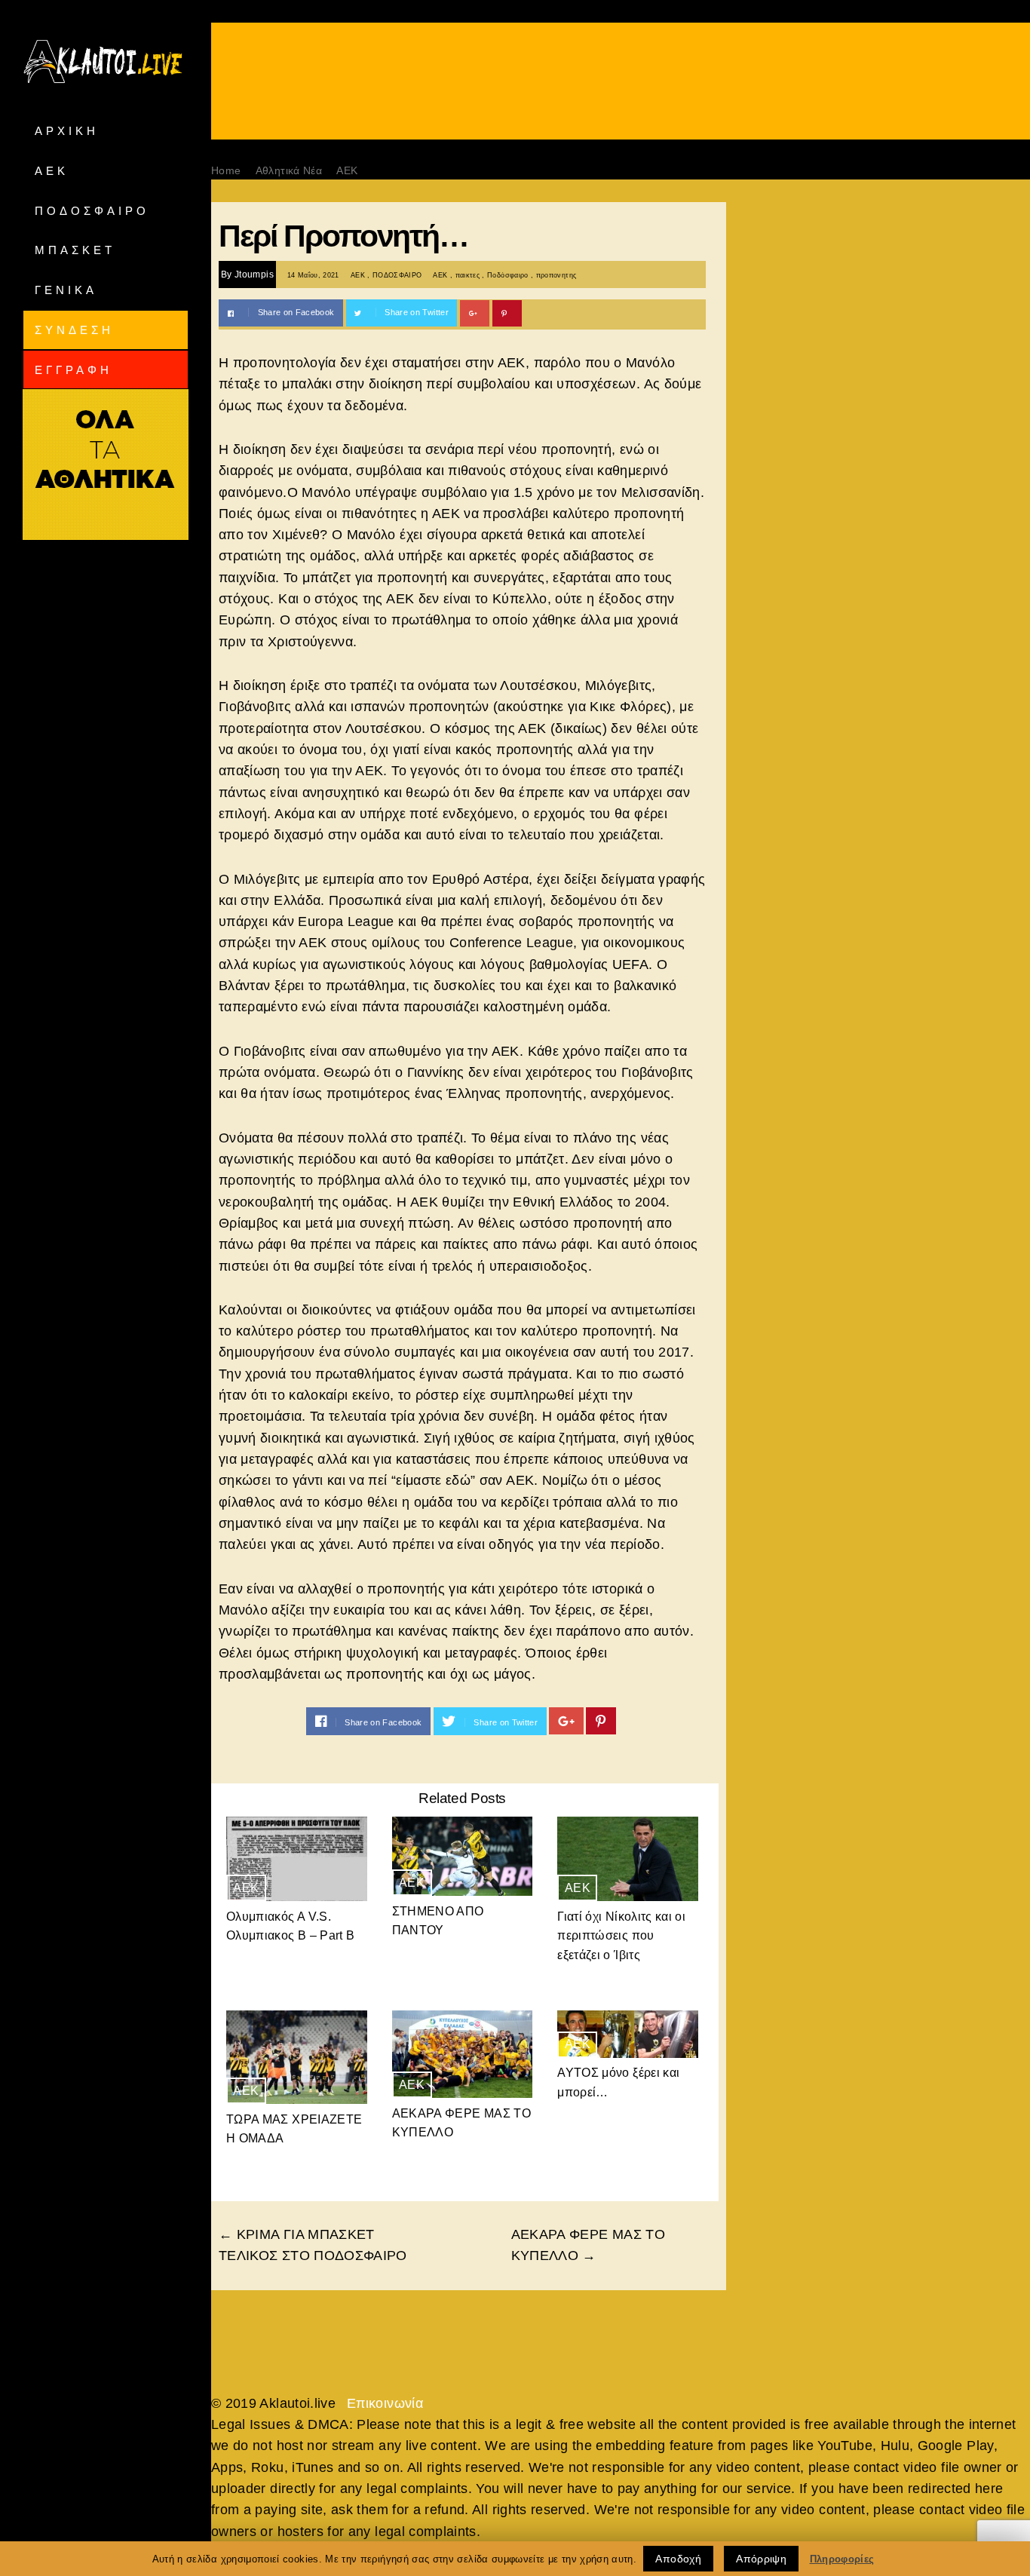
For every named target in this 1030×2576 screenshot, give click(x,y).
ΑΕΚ (347, 170)
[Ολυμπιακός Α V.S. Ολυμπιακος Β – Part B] (297, 1859)
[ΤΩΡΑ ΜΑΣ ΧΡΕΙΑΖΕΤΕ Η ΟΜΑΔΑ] (297, 2057)
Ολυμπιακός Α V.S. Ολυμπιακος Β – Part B (290, 1926)
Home (226, 170)
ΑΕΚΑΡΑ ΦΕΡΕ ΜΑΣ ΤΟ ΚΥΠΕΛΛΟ (461, 2123)
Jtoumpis (254, 274)
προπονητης (556, 275)
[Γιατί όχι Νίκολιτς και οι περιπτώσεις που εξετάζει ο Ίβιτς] (628, 1859)
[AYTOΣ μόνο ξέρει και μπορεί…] (628, 2034)
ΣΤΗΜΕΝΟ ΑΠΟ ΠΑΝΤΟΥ (438, 1921)
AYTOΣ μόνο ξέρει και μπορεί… (618, 2082)
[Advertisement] (621, 100)
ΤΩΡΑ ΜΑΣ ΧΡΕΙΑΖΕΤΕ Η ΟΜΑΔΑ (294, 2129)
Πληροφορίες (842, 2559)
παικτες (467, 275)
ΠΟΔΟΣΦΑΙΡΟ (397, 275)
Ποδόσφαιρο (508, 275)
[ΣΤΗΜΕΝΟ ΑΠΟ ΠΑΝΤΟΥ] (463, 1856)
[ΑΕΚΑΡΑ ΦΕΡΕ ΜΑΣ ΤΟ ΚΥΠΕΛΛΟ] (463, 2054)
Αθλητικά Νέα (289, 170)
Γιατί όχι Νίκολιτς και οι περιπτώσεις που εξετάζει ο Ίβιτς (621, 1936)
